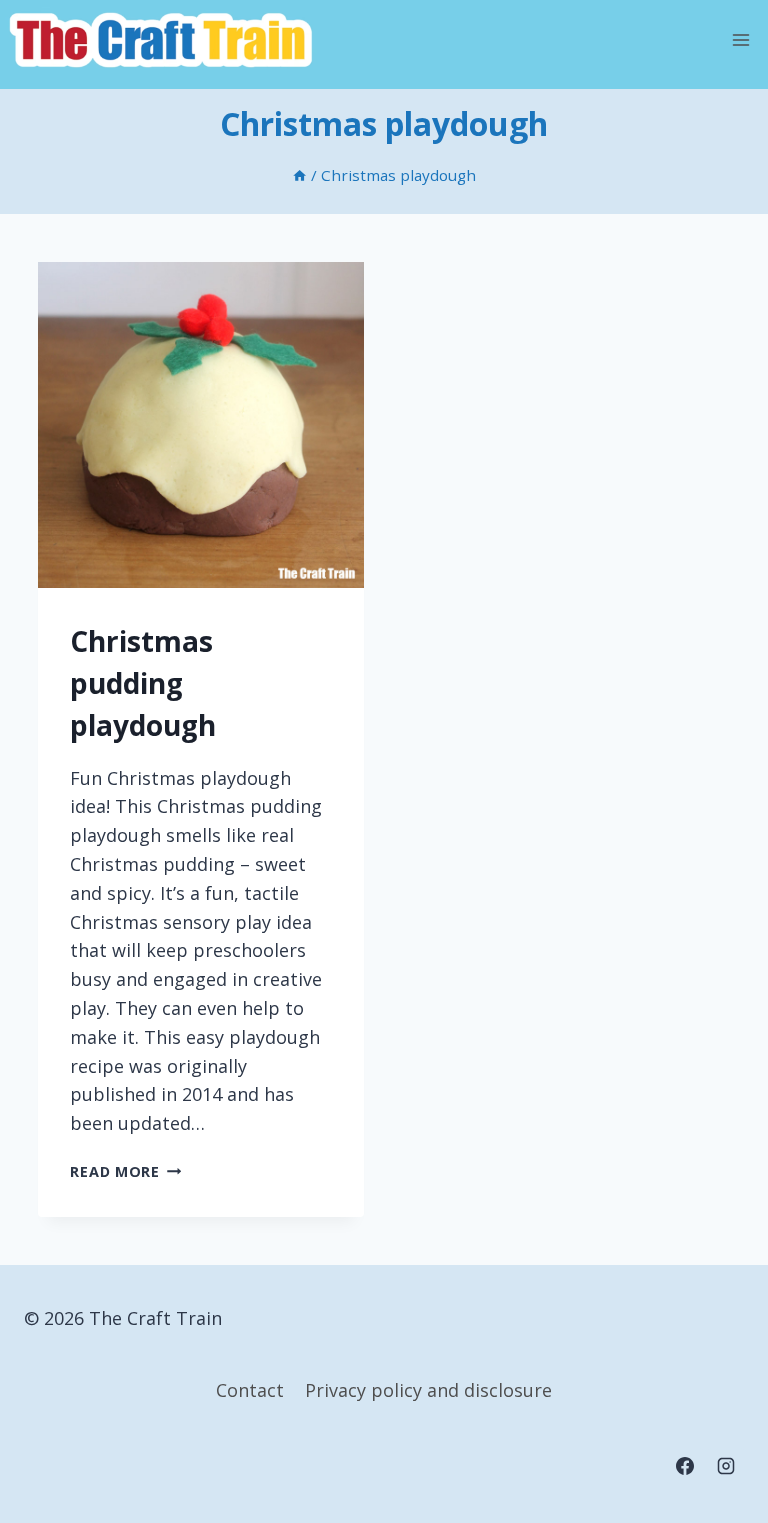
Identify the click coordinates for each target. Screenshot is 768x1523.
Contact (250, 1390)
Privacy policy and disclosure (428, 1390)
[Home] (299, 175)
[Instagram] (726, 1466)
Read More (125, 1171)
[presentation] (201, 425)
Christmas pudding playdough (143, 683)
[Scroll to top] (714, 1427)
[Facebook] (685, 1466)
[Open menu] (740, 39)
